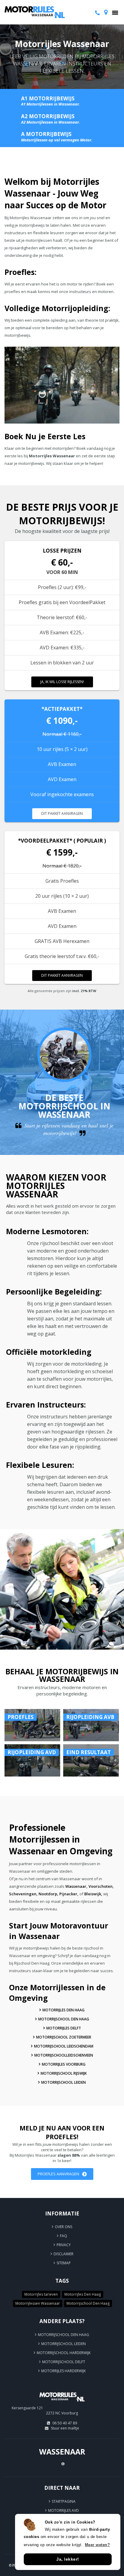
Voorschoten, (101, 1886)
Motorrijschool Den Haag (64, 2019)
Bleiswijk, (93, 1894)
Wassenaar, (76, 1886)
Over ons (64, 2227)
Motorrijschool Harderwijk (64, 2353)
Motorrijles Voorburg (64, 2064)
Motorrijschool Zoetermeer (64, 2037)
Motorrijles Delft (64, 2028)
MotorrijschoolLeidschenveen (64, 2055)
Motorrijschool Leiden (64, 2082)
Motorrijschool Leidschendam (64, 2046)
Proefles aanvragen (58, 2174)
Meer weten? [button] (98, 2545)
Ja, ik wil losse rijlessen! (62, 682)
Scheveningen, (23, 1894)
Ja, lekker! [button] (68, 2559)
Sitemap (64, 2263)
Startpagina (64, 2501)
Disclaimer (64, 2254)
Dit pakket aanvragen (62, 813)
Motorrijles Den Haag (64, 2010)
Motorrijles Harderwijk (64, 2371)
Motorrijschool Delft (64, 2362)
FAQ (64, 2236)
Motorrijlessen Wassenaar (38, 2303)
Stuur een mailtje (65, 2428)
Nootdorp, (48, 1894)
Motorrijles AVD (64, 2510)
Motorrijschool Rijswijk (64, 2073)
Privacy (64, 2245)
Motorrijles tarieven (41, 2294)
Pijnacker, (69, 1894)
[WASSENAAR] (62, 2404)
